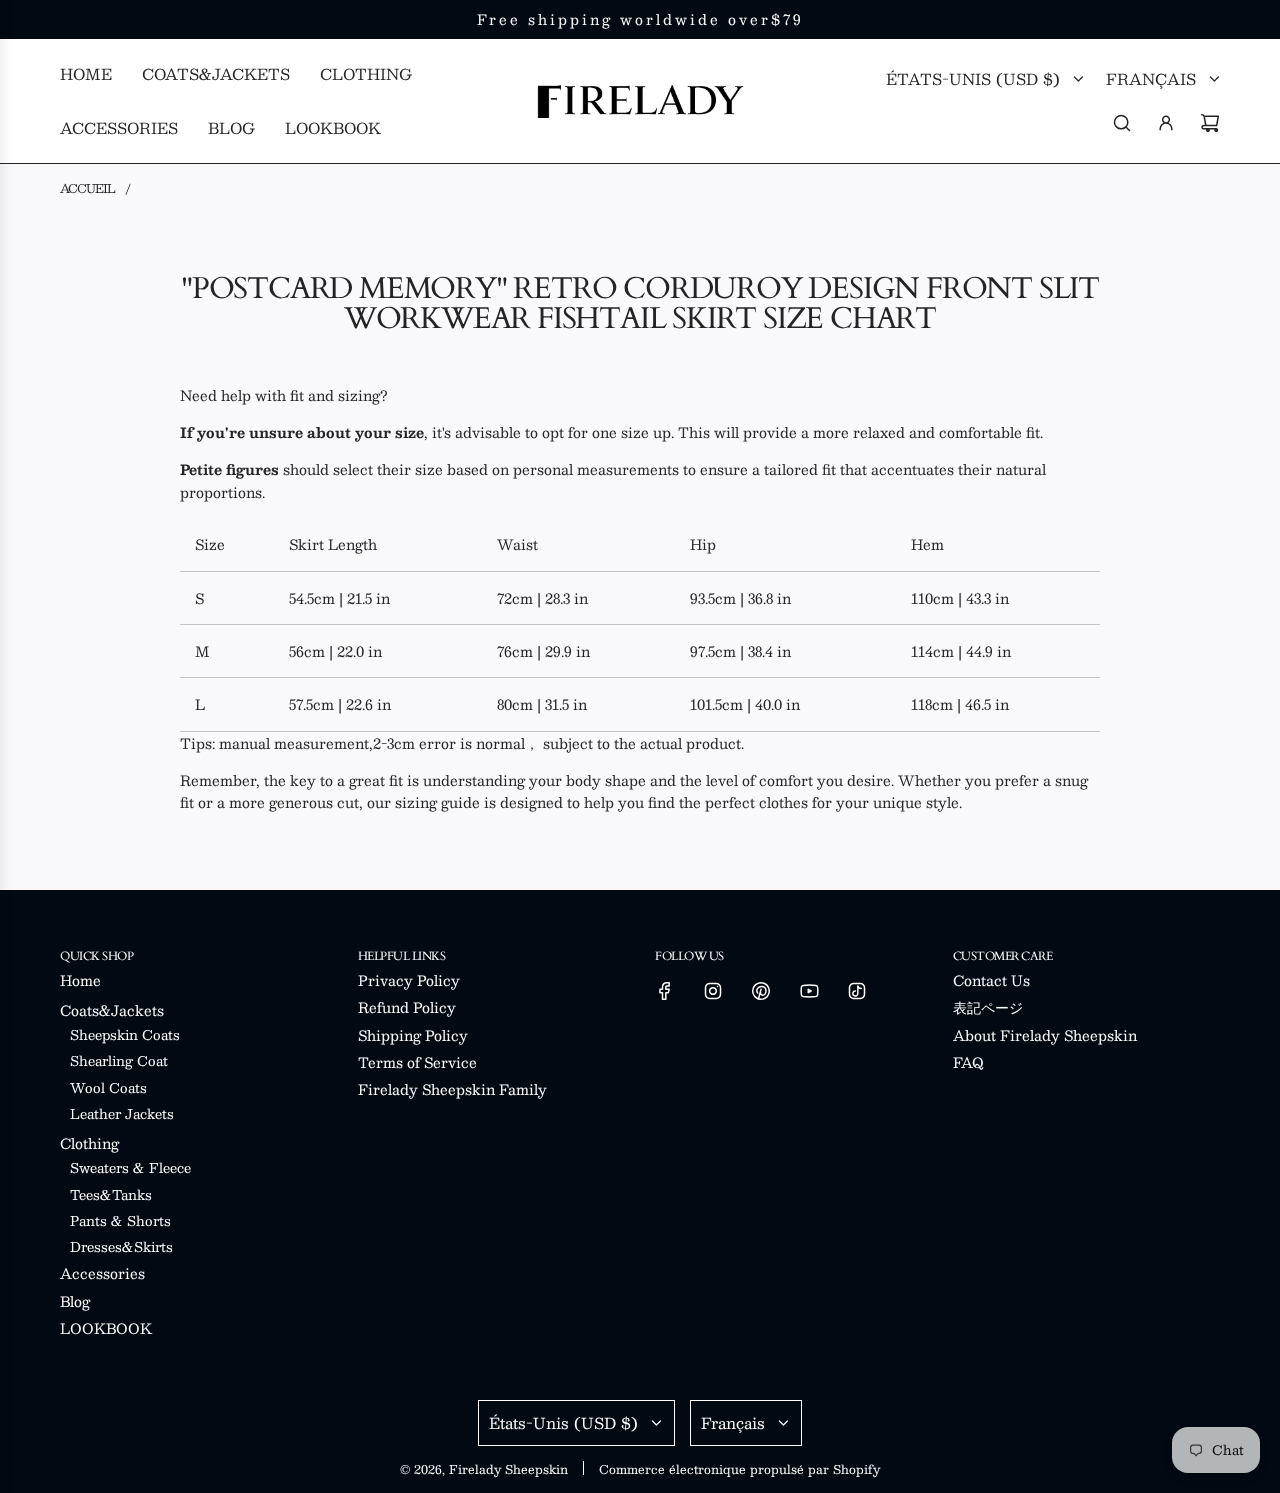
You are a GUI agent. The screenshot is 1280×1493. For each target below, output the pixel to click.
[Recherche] (1122, 123)
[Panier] (1210, 123)
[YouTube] (809, 991)
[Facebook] (665, 991)
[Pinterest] (761, 991)
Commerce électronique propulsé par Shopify (739, 1469)
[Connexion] (1166, 123)
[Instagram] (713, 991)
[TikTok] (857, 991)
